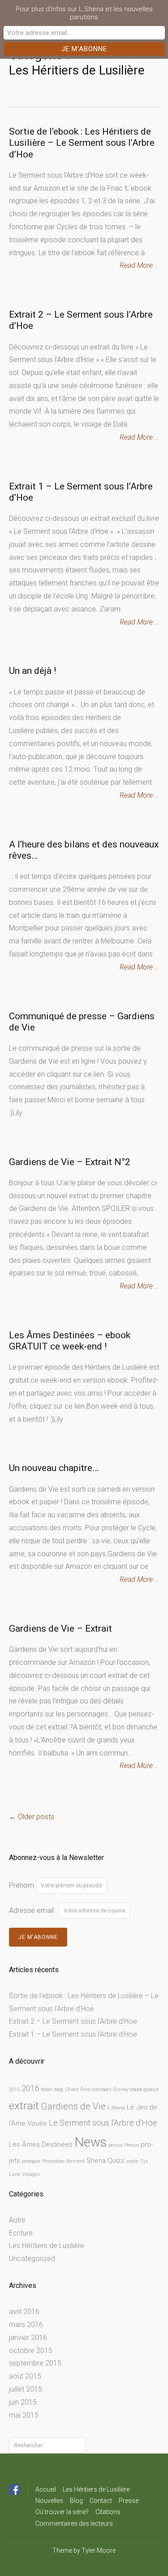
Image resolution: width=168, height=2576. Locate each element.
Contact (101, 2501)
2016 (30, 2088)
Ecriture (21, 2233)
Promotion (53, 2161)
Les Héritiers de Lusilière (47, 2246)
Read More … (139, 265)
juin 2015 (23, 2402)
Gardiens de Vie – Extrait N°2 (70, 1162)
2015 (14, 2089)
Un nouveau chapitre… (54, 1468)
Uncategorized (32, 2259)
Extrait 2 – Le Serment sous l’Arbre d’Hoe (73, 2021)
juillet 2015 (26, 2389)
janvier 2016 (28, 2338)
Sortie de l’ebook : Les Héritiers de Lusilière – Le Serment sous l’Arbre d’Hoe (82, 143)
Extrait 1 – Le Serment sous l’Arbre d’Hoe (73, 2034)
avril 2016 (24, 2312)
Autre (17, 2220)
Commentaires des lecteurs (74, 2524)
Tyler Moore (99, 2550)
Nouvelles (49, 2501)
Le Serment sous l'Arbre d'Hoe (103, 2123)
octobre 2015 (31, 2351)
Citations (108, 2512)
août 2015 (25, 2376)
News (90, 2142)
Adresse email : (34, 1910)
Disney (121, 2089)
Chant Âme (78, 2089)
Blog (76, 2501)
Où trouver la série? (62, 2512)
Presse (132, 2145)
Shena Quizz (106, 2161)
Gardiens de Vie (73, 2106)
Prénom (22, 1885)
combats (102, 2089)
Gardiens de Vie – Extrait (60, 1629)
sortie (132, 2161)
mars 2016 (26, 2325)
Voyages (31, 2174)
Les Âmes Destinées (41, 2144)
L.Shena (116, 2108)
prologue (31, 2161)
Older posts (32, 1817)
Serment (75, 2161)
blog (59, 2089)
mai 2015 (24, 2415)
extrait (24, 2106)
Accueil (46, 2489)
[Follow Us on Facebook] (14, 2489)
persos (116, 2145)
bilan (47, 2089)
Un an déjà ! (32, 671)
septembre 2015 (35, 2363)
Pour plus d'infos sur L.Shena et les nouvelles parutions (84, 13)
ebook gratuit (145, 2089)
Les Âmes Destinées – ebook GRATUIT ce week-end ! (70, 1341)
